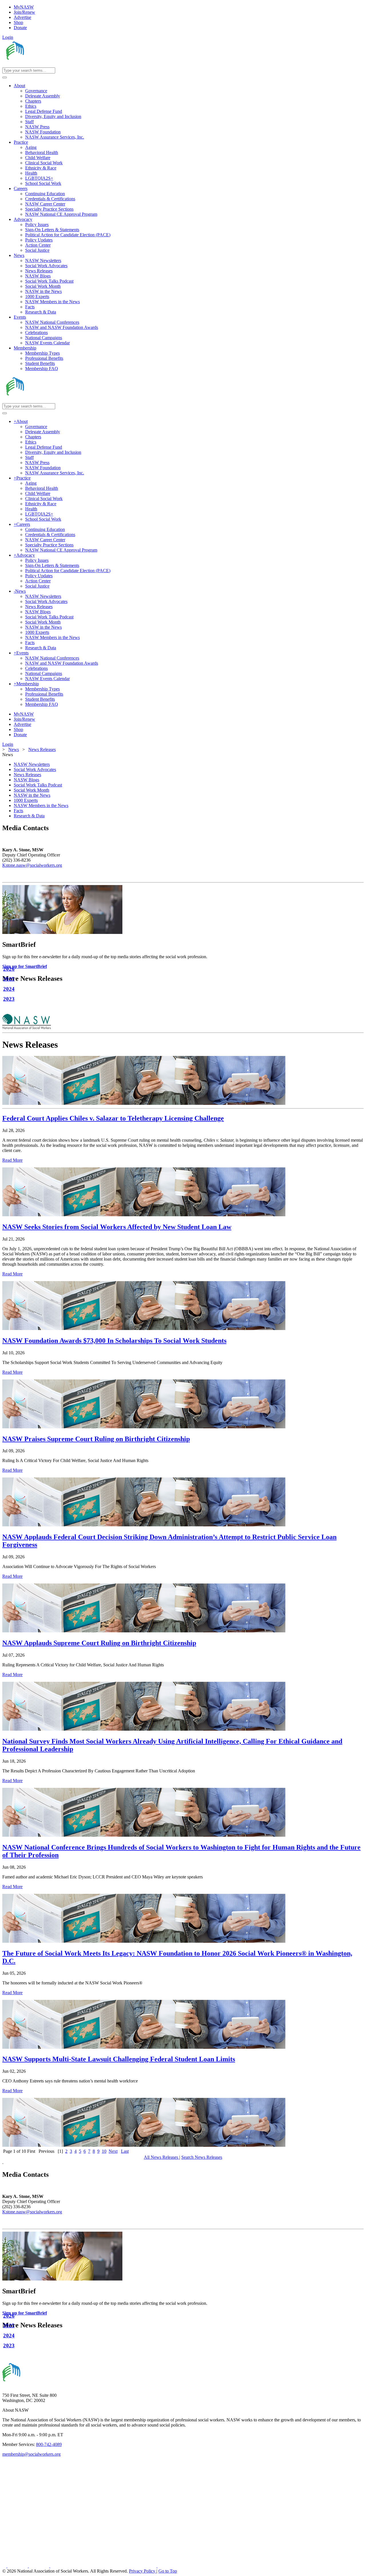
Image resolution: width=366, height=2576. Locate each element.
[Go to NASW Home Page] (44, 65)
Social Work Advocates (35, 769)
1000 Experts (26, 800)
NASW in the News (32, 795)
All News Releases (162, 2157)
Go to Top (168, 2571)
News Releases (27, 775)
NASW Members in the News (41, 805)
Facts (18, 811)
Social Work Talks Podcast (38, 785)
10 (104, 2151)
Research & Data (29, 816)
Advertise (22, 17)
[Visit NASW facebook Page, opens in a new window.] (5, 2566)
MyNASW (24, 7)
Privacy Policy (143, 2571)
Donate (20, 28)
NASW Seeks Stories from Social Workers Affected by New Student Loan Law (117, 1227)
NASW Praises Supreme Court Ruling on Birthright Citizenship (96, 1439)
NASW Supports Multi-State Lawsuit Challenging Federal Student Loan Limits (119, 2059)
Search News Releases (202, 2157)
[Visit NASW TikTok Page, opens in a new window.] (168, 2566)
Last (125, 2151)
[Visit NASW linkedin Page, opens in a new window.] (18, 2566)
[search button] (5, 77)
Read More (12, 1160)
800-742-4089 (49, 2444)
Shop (18, 22)
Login (8, 37)
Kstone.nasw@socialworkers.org (32, 865)
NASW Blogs (26, 780)
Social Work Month (31, 790)
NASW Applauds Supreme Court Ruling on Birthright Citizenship (99, 1643)
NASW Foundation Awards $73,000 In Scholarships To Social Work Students (114, 1341)
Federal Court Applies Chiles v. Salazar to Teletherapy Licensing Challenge (113, 1118)
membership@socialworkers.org (31, 2454)
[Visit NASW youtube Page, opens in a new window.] (40, 2566)
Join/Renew (24, 12)
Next (113, 2151)
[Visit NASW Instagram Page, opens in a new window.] (104, 2566)
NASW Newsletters (32, 764)
